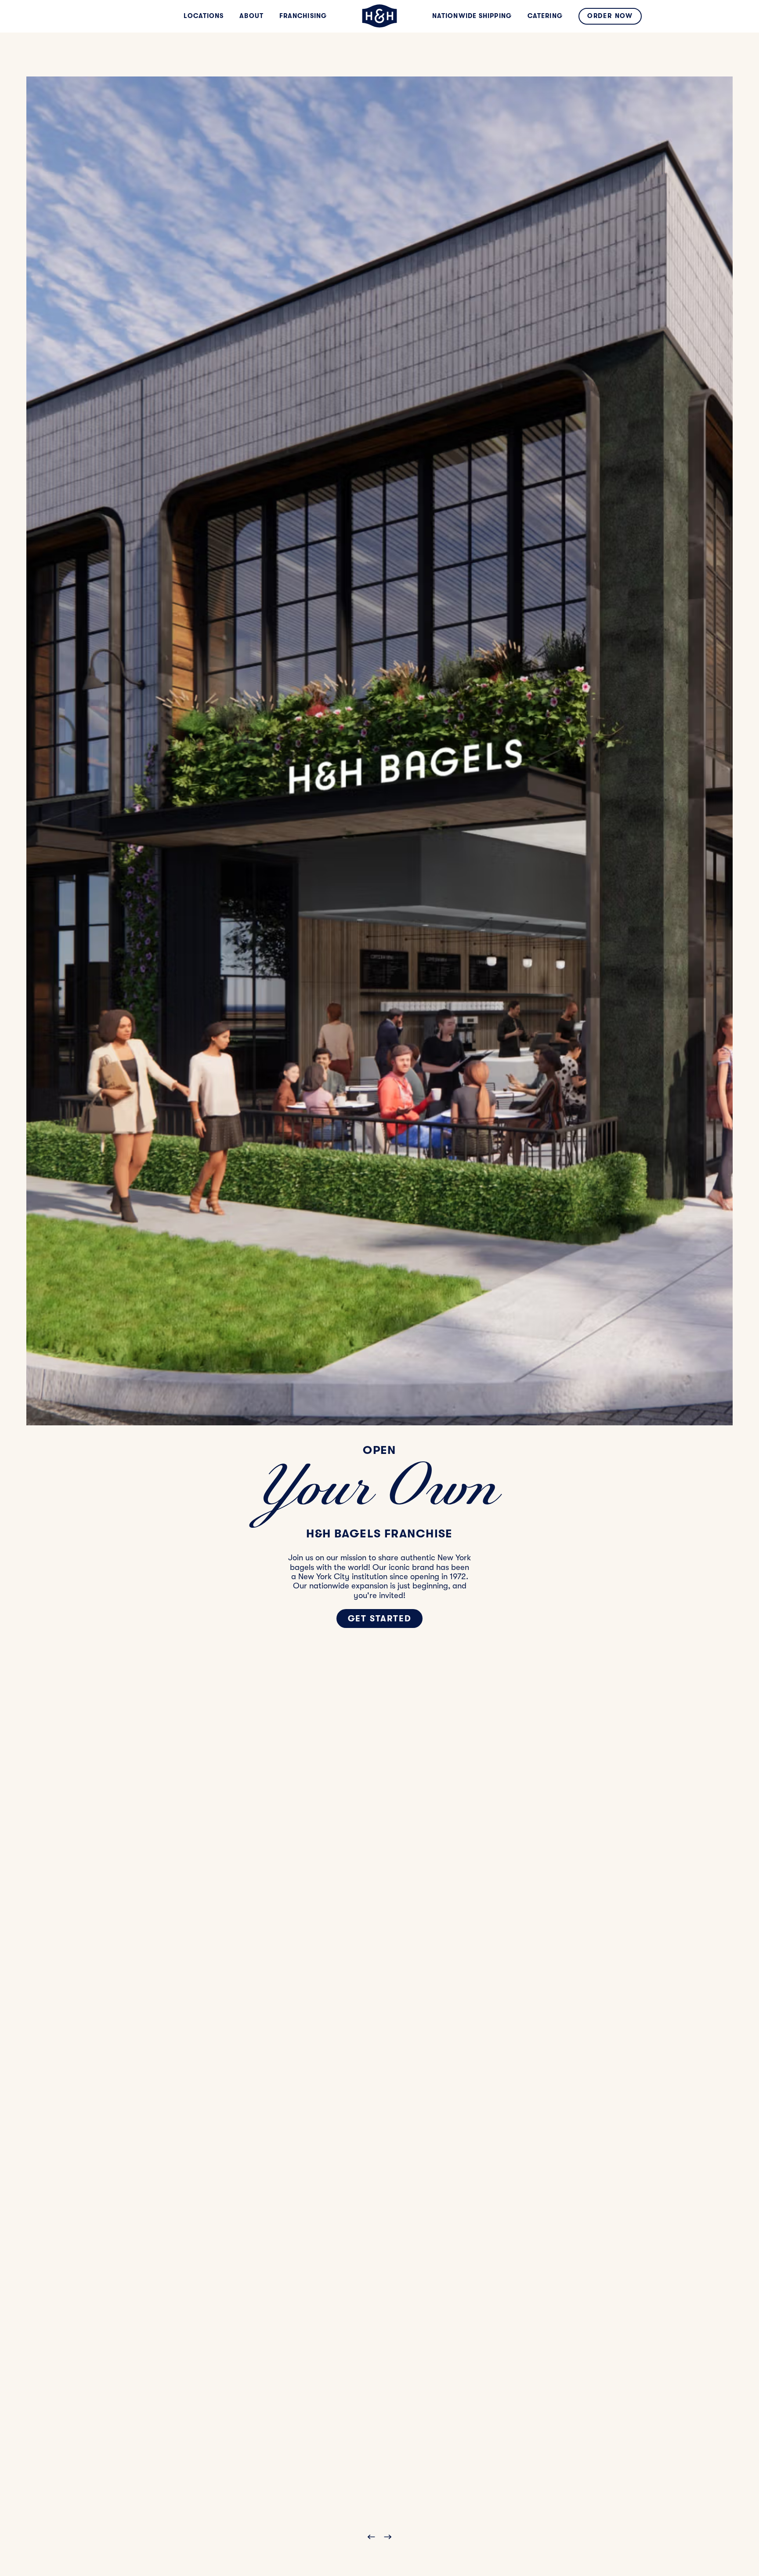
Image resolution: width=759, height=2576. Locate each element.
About (251, 16)
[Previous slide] (369, 2537)
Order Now (610, 16)
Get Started (380, 1619)
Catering (545, 16)
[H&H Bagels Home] (379, 16)
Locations (204, 16)
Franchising (303, 16)
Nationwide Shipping (472, 16)
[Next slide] (390, 2537)
